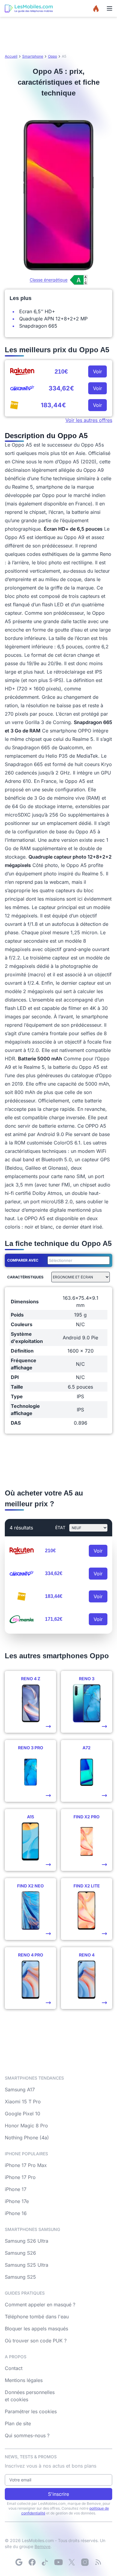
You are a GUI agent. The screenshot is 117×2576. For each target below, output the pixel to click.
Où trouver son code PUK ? (36, 2341)
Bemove (42, 2546)
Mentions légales (24, 2380)
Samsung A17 (20, 2090)
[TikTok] (45, 2562)
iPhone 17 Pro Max (26, 2165)
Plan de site (18, 2423)
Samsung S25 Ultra (27, 2265)
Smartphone (33, 56)
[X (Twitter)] (72, 2562)
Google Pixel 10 (22, 2114)
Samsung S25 (20, 2277)
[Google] (19, 2562)
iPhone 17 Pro (20, 2177)
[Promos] (96, 8)
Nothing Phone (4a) (27, 2138)
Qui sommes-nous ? (27, 2435)
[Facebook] (32, 2562)
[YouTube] (58, 2562)
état (60, 1527)
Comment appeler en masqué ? (40, 2305)
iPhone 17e (17, 2201)
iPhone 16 (16, 2213)
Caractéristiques (25, 1277)
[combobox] (77, 1260)
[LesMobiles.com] (29, 8)
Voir (97, 371)
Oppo (52, 56)
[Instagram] (85, 2562)
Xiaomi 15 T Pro (23, 2102)
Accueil (11, 56)
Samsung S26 (20, 2253)
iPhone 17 (16, 2189)
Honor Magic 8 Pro (26, 2126)
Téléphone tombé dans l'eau (37, 2317)
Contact (14, 2368)
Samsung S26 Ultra (27, 2241)
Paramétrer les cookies (31, 2411)
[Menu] (109, 8)
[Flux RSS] (98, 2562)
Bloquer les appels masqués (36, 2329)
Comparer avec (23, 1260)
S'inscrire (58, 2494)
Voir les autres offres (89, 420)
